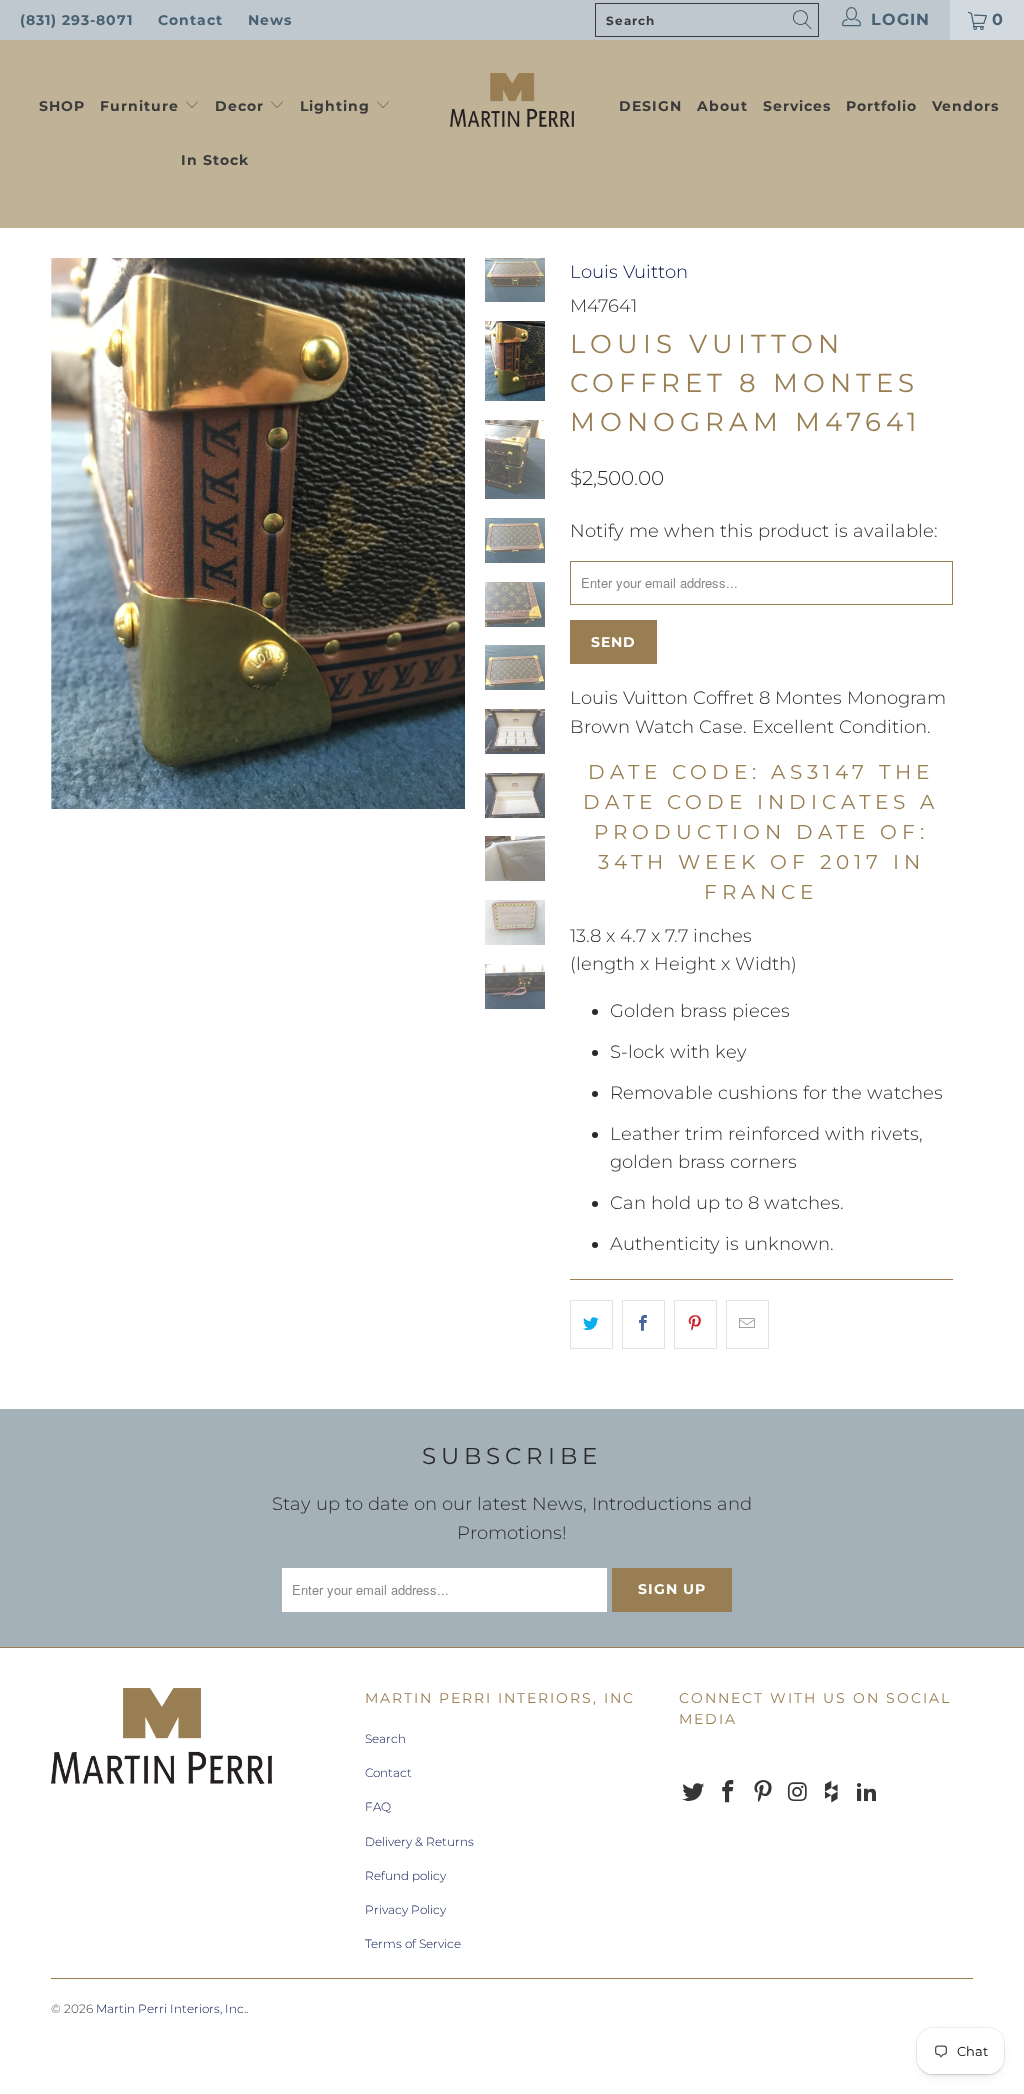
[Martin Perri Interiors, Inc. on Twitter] (694, 1793)
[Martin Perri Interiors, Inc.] (512, 98)
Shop (62, 106)
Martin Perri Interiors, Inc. (171, 2008)
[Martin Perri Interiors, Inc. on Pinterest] (763, 1793)
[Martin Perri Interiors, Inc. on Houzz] (833, 1793)
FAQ (378, 1806)
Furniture (139, 106)
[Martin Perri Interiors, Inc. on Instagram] (798, 1793)
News (270, 20)
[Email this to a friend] (747, 1324)
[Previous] (73, 534)
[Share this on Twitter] (591, 1324)
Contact (190, 20)
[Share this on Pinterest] (695, 1324)
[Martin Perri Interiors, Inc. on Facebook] (729, 1793)
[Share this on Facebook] (643, 1324)
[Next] (443, 534)
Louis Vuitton (629, 272)
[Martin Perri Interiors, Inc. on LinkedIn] (867, 1793)
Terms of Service (413, 1943)
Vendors (965, 106)
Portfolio (881, 106)
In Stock (215, 160)
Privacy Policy (405, 1909)
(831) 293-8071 (76, 20)
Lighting (337, 106)
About (722, 106)
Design (650, 106)
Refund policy (405, 1875)
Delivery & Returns (419, 1841)
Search (385, 1738)
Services (797, 106)
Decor (242, 106)
